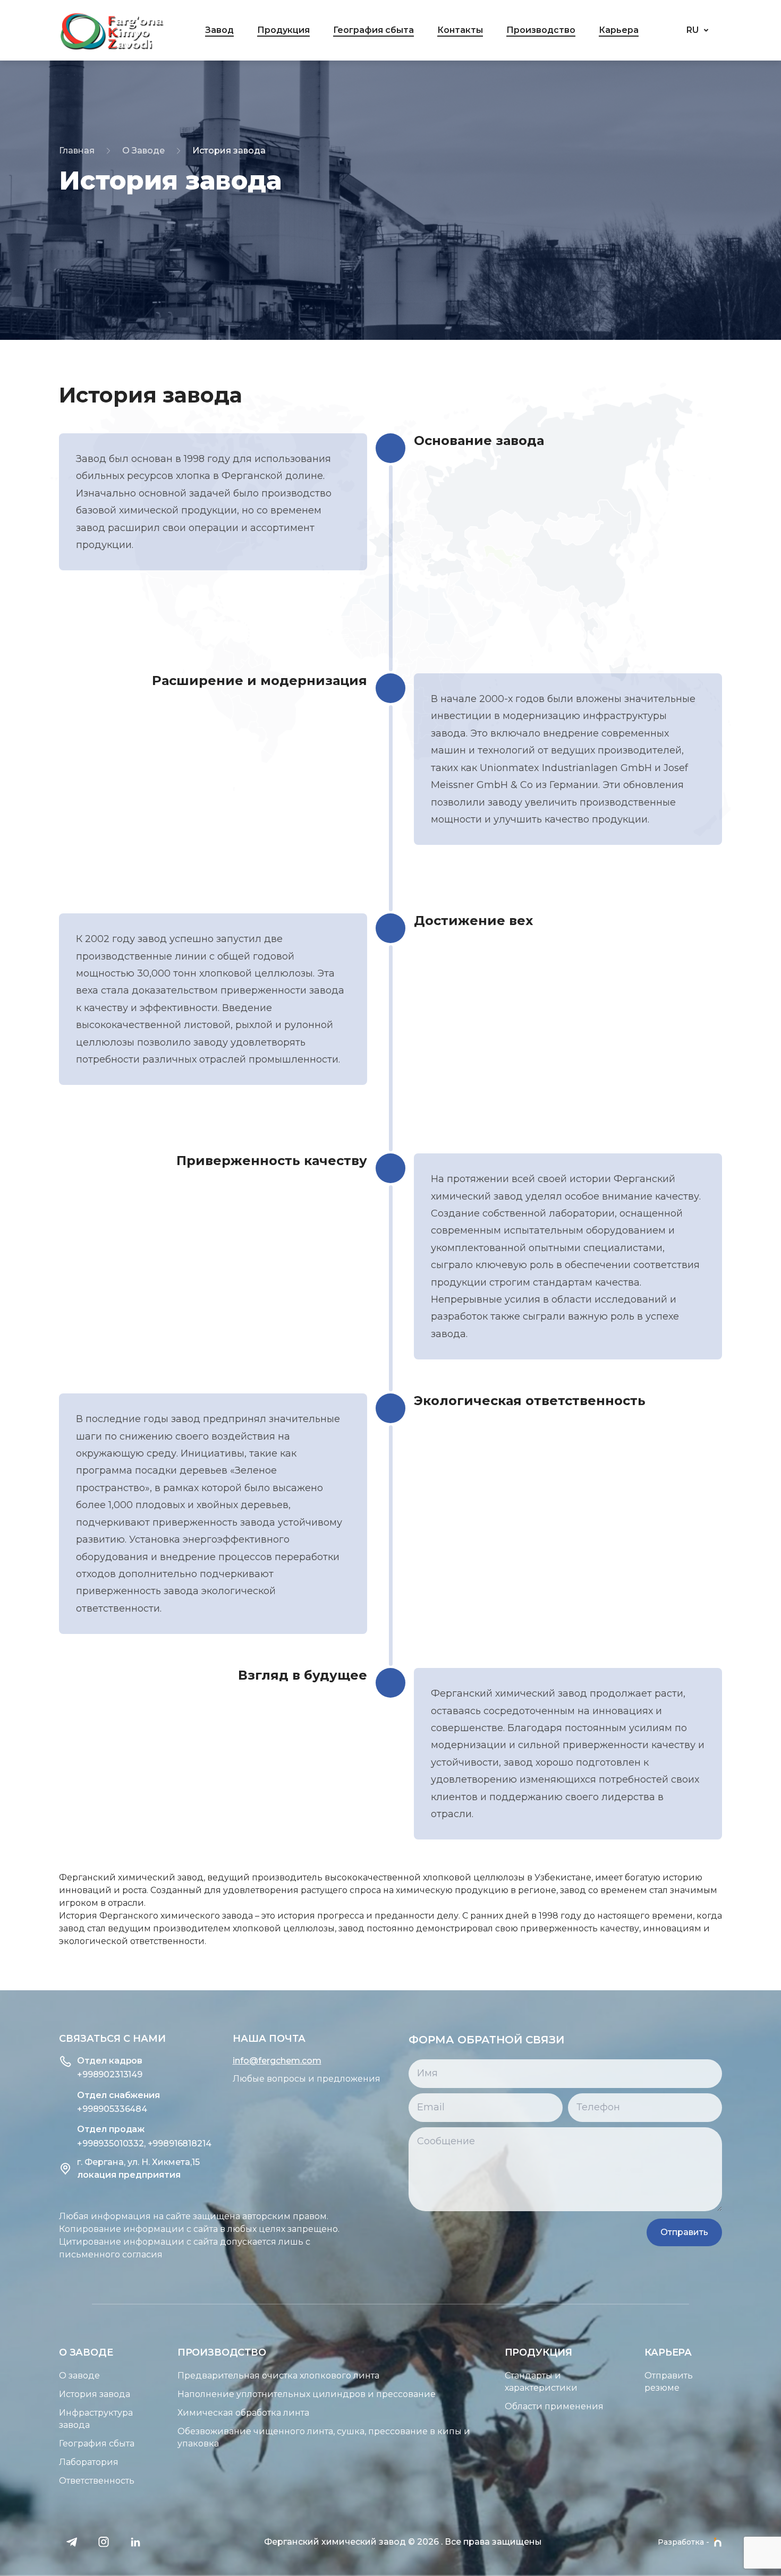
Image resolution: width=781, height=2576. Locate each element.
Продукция (283, 30)
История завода (95, 2394)
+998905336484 (112, 2109)
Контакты (460, 30)
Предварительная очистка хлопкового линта (278, 2376)
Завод (219, 30)
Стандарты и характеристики (541, 2382)
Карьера (619, 30)
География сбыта (373, 30)
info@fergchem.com (277, 2061)
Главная (77, 151)
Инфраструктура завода (96, 2419)
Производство (541, 30)
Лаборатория (89, 2462)
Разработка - (684, 2542)
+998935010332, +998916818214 (144, 2143)
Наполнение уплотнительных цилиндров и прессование (307, 2394)
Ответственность (97, 2481)
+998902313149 (110, 2074)
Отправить (684, 2232)
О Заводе (143, 151)
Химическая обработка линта (243, 2413)
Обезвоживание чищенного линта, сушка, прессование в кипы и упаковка (324, 2437)
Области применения (554, 2406)
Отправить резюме (669, 2382)
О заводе (79, 2376)
